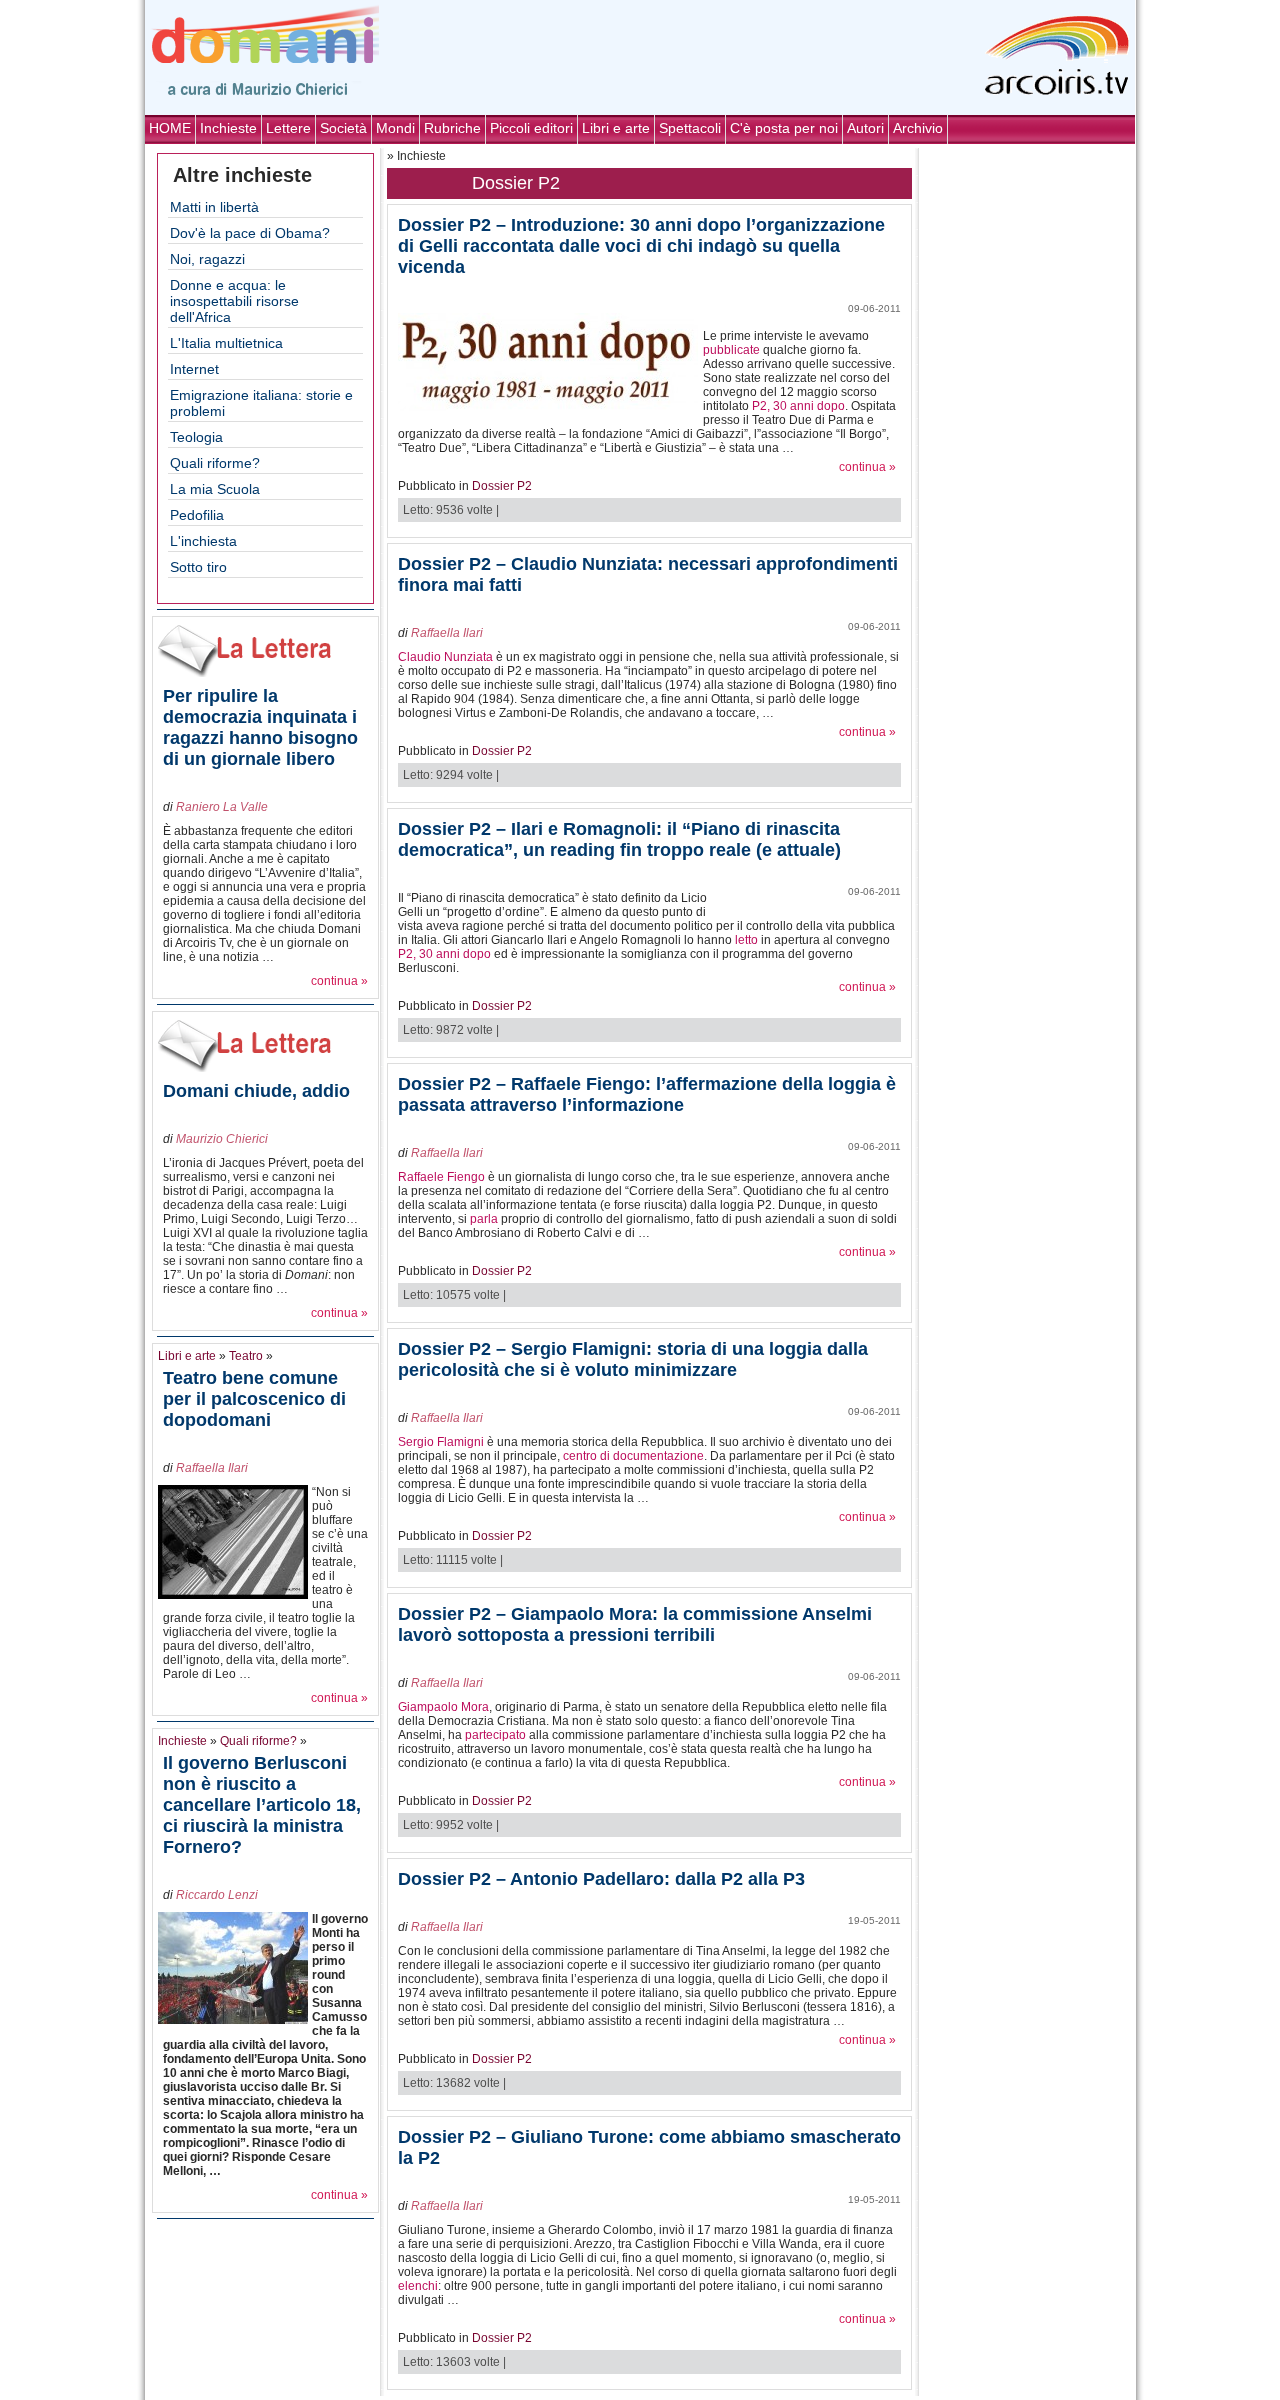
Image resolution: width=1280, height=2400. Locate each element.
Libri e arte (616, 128)
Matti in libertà (214, 207)
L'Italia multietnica (226, 343)
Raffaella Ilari (212, 1468)
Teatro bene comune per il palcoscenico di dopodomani (254, 1399)
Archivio (918, 128)
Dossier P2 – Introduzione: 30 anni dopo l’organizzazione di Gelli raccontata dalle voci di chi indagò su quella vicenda (641, 246)
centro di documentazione (633, 1456)
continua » (339, 981)
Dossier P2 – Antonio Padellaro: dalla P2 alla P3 (601, 1879)
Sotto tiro (198, 567)
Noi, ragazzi (207, 259)
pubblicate (731, 350)
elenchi (418, 2286)
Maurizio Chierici (222, 1139)
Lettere (288, 128)
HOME (170, 128)
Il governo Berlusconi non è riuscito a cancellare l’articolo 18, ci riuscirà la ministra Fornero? (262, 1805)
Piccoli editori (531, 128)
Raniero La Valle (222, 807)
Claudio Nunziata (445, 657)
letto (746, 940)
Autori (865, 128)
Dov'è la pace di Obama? (250, 233)
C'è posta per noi (784, 128)
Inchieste (228, 128)
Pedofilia (197, 515)
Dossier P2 (502, 486)
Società (343, 128)
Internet (194, 369)
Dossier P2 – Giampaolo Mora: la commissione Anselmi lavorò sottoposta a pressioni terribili (635, 1624)
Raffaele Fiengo (441, 1177)
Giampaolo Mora (443, 1707)
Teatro (246, 1356)
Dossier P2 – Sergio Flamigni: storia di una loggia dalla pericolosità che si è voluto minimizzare (633, 1359)
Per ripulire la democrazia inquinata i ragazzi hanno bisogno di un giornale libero (260, 727)
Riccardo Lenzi (217, 1895)
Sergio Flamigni (441, 1442)
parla (484, 1219)
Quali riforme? (215, 463)
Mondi (395, 128)
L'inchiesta (203, 541)
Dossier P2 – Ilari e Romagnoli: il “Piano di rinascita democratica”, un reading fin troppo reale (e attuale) (619, 839)
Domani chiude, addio (256, 1091)
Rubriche (452, 128)
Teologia (196, 437)
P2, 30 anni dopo (798, 406)
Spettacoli (690, 128)
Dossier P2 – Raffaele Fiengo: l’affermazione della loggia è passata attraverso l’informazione (647, 1094)
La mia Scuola (215, 489)
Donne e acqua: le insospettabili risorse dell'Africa (234, 301)
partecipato (495, 1735)
